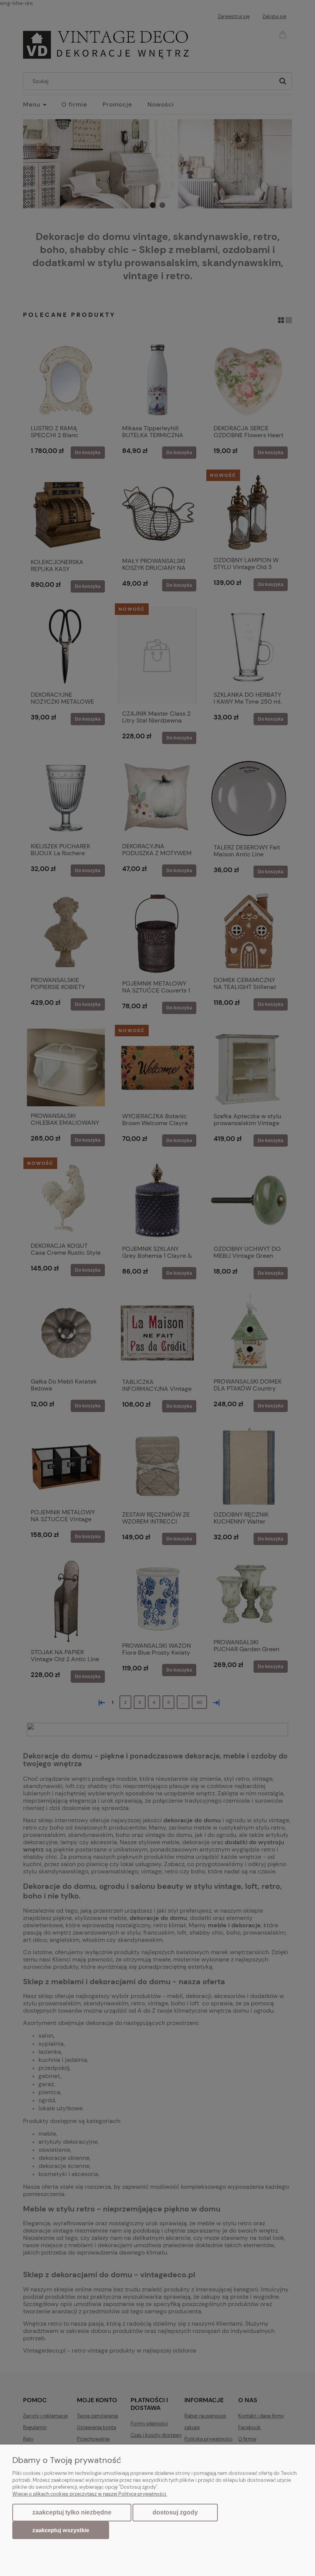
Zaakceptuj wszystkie (61, 2530)
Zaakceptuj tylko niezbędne (72, 2512)
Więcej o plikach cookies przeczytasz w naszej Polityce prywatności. (90, 2494)
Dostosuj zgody (175, 2512)
